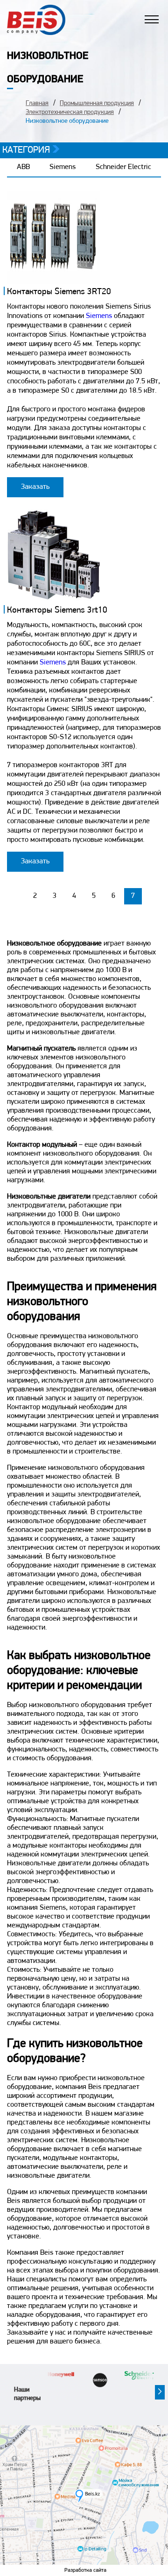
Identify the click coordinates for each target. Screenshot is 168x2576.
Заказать (35, 487)
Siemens (63, 167)
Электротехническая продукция (70, 112)
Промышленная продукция (97, 103)
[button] (160, 2392)
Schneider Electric (123, 167)
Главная (37, 103)
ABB (23, 167)
